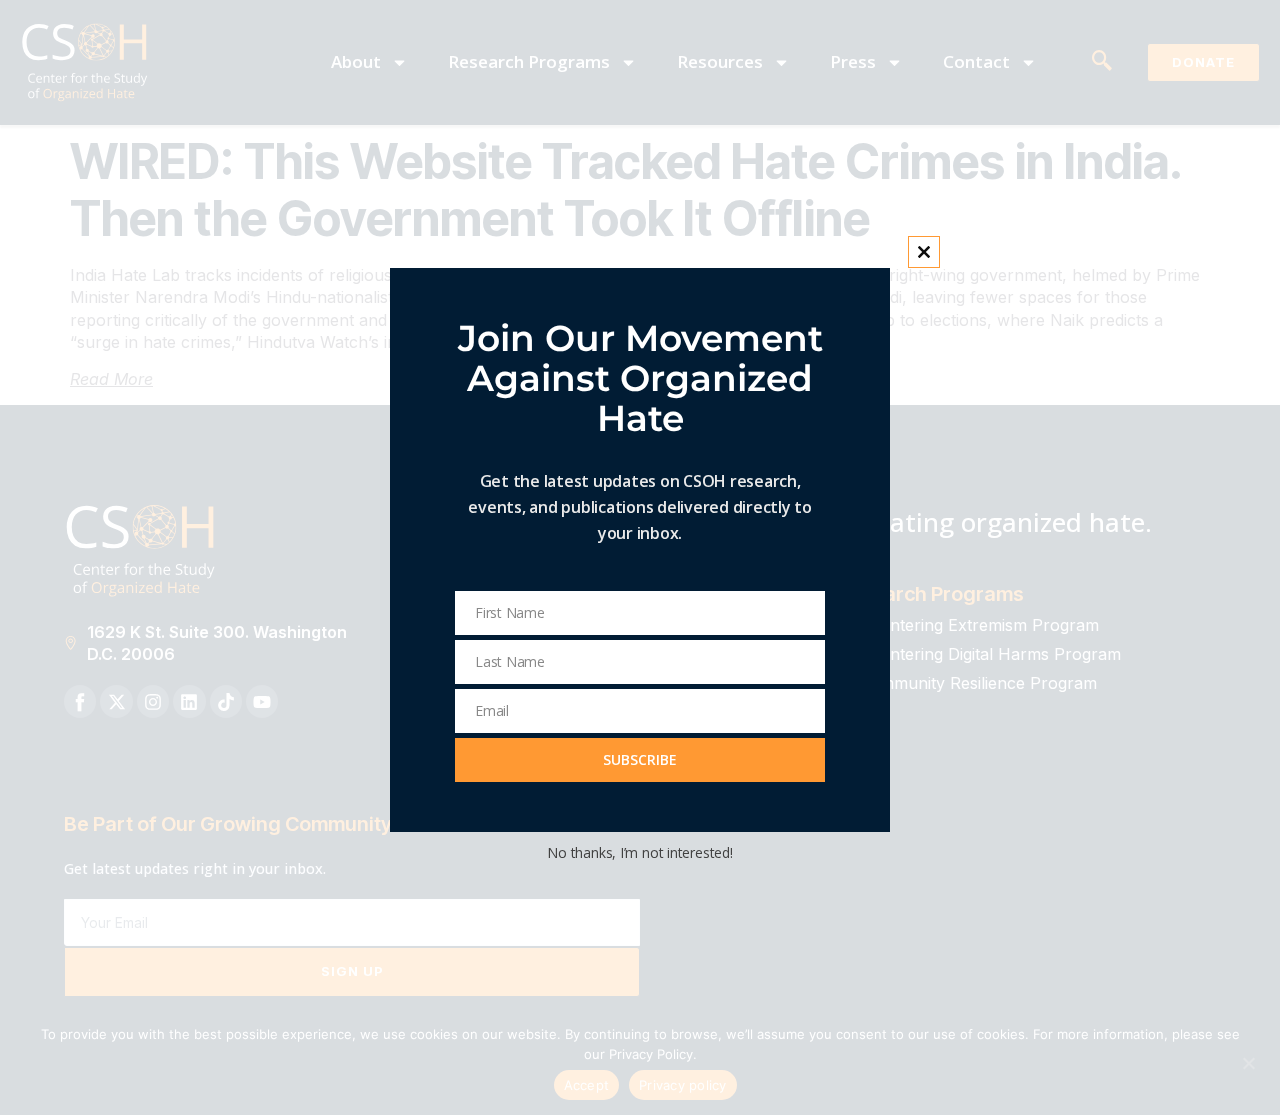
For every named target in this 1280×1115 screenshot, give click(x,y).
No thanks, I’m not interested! (639, 852)
